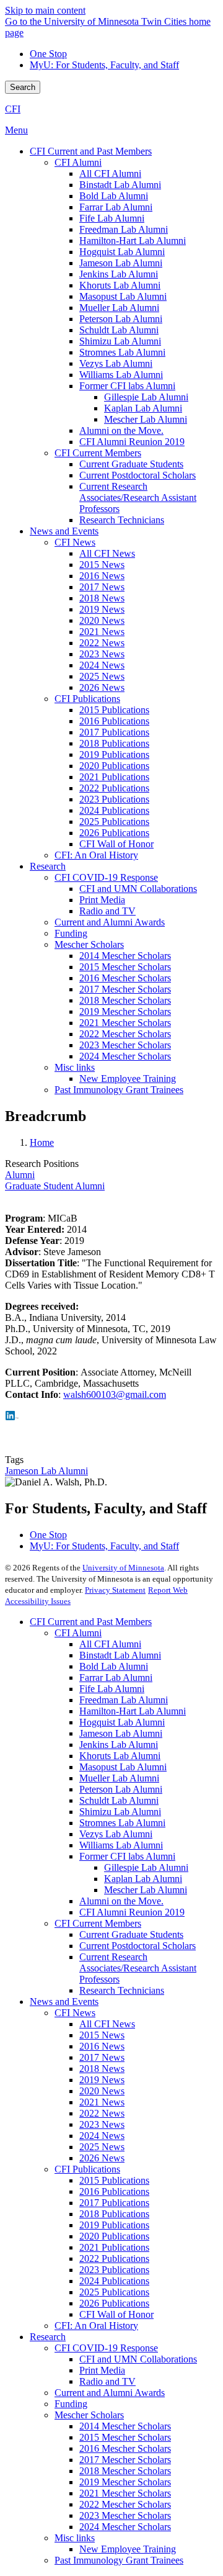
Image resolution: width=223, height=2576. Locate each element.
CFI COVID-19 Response (106, 2348)
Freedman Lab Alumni (124, 1700)
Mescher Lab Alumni (146, 1890)
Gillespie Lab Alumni (146, 1867)
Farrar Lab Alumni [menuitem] (116, 207)
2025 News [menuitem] (102, 676)
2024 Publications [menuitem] (114, 810)
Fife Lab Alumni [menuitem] (112, 218)
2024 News (102, 2136)
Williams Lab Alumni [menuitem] (121, 375)
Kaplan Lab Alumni (143, 1879)
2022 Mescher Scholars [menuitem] (125, 1034)
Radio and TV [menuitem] (107, 911)
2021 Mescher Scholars (125, 2493)
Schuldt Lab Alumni (119, 1800)
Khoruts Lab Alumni (120, 1756)
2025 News (102, 2147)
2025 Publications (114, 2292)
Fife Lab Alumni (112, 1689)
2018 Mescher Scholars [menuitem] (125, 1000)
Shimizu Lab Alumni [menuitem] (120, 341)
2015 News (102, 2035)
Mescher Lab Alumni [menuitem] (146, 419)
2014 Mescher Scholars (125, 2426)
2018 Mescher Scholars (125, 2471)
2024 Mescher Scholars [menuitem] (125, 1056)
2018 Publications (114, 2214)
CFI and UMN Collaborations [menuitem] (138, 889)
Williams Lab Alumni (121, 1845)
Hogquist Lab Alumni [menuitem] (122, 252)
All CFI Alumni (110, 1644)
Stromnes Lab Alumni (122, 1823)
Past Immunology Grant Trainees (119, 2560)
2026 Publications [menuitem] (114, 833)
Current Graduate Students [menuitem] (131, 464)
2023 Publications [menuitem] (114, 799)
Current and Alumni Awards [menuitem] (110, 922)
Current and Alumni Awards (110, 2393)
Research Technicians (122, 1990)
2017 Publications (114, 2203)
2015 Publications (114, 2180)
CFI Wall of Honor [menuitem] (116, 844)
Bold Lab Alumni (114, 1666)
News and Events (64, 2002)
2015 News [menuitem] (102, 565)
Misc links (75, 2538)
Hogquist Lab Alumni (122, 1722)
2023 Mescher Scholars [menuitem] (125, 1045)
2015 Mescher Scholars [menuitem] (125, 967)
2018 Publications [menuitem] (114, 743)
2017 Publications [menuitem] (114, 732)
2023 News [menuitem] (102, 654)
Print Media (102, 2370)
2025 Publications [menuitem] (114, 822)
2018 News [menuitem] (102, 598)
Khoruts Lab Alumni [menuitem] (120, 285)
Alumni (20, 1175)
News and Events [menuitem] (64, 531)
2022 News (102, 2113)
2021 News (102, 2102)
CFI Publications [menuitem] (87, 699)
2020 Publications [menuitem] (114, 766)
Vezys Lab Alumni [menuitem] (116, 363)
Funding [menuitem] (71, 933)
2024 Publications (114, 2281)
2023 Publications (114, 2270)
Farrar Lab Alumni (116, 1678)
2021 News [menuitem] (102, 632)
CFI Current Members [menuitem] (98, 453)
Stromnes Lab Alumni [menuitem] (122, 352)
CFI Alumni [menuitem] (78, 162)
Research (48, 2337)
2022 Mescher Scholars (125, 2504)
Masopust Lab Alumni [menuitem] (123, 296)
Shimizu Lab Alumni (120, 1812)
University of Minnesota (123, 1568)
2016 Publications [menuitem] (114, 721)
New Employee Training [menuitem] (128, 1079)
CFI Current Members (98, 1923)
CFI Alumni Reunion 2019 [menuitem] (132, 442)
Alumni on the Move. (121, 1901)
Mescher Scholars (89, 2415)
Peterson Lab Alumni (121, 1789)
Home (42, 1142)
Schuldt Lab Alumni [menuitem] (119, 330)
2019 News (102, 2080)
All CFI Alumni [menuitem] (110, 173)
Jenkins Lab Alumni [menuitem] (119, 274)
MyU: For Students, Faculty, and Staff (104, 65)
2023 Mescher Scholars (125, 2515)
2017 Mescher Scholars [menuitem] (125, 989)
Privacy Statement (115, 1590)
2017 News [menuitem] (102, 587)
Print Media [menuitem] (102, 900)
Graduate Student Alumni (55, 1186)
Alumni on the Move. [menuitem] (121, 430)
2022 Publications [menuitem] (114, 788)
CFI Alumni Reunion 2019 (132, 1912)
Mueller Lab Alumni (119, 1778)
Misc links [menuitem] (75, 1067)
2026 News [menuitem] (102, 687)
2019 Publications (114, 2225)
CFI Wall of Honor (116, 2314)
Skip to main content (45, 10)
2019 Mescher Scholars (125, 2482)
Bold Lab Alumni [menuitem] (114, 196)
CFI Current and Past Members (91, 1622)
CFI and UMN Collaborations (138, 2359)
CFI (13, 109)
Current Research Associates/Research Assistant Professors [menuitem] (138, 498)
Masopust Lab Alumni (123, 1767)
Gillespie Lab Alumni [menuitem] (146, 397)
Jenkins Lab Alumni (119, 1745)
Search (23, 87)
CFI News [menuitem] (75, 542)
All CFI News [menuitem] (107, 553)
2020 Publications (114, 2236)
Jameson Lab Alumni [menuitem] (121, 263)
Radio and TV (107, 2381)
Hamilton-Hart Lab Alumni (133, 1711)
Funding (71, 2404)
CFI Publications (87, 2169)
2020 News (102, 2091)
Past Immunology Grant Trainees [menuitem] (119, 1090)
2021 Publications (114, 2247)
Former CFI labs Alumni (127, 1856)
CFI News (75, 2013)
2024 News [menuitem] (102, 665)
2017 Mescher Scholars (125, 2460)
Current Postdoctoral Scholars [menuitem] (138, 475)
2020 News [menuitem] (102, 620)
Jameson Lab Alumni (46, 1471)
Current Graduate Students (131, 1934)
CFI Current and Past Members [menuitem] (91, 151)
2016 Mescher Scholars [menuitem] (125, 978)
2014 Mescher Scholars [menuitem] (125, 956)
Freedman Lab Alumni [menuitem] (124, 229)
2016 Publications (114, 2191)
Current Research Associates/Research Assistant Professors (138, 1968)
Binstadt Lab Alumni (120, 1655)
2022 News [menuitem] (102, 643)
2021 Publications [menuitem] (114, 777)
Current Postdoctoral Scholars (138, 1946)
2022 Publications (114, 2259)
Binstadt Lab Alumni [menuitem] (120, 185)
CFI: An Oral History (96, 2326)
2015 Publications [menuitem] (114, 710)
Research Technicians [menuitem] (122, 520)
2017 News (102, 2057)
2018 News (102, 2069)
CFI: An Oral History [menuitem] (96, 855)
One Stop (48, 54)
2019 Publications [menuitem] (114, 754)
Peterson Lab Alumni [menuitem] (121, 319)
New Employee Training (128, 2549)
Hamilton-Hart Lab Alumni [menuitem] (133, 241)
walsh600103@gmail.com (115, 1394)
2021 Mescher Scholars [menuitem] (125, 1023)
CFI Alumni (78, 1633)
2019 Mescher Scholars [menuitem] (125, 1011)
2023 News (102, 2124)
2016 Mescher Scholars (125, 2448)
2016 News (102, 2046)
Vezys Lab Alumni (116, 1834)
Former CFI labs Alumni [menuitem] (127, 386)
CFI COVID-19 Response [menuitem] (106, 877)
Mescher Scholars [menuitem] (89, 944)
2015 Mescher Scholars (125, 2437)
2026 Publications (114, 2303)
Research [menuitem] (48, 866)
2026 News (102, 2158)
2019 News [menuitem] (102, 609)
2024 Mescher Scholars (125, 2527)
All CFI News (107, 2024)
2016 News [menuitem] (102, 576)
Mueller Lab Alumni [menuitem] (119, 308)
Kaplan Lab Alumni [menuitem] (143, 408)
